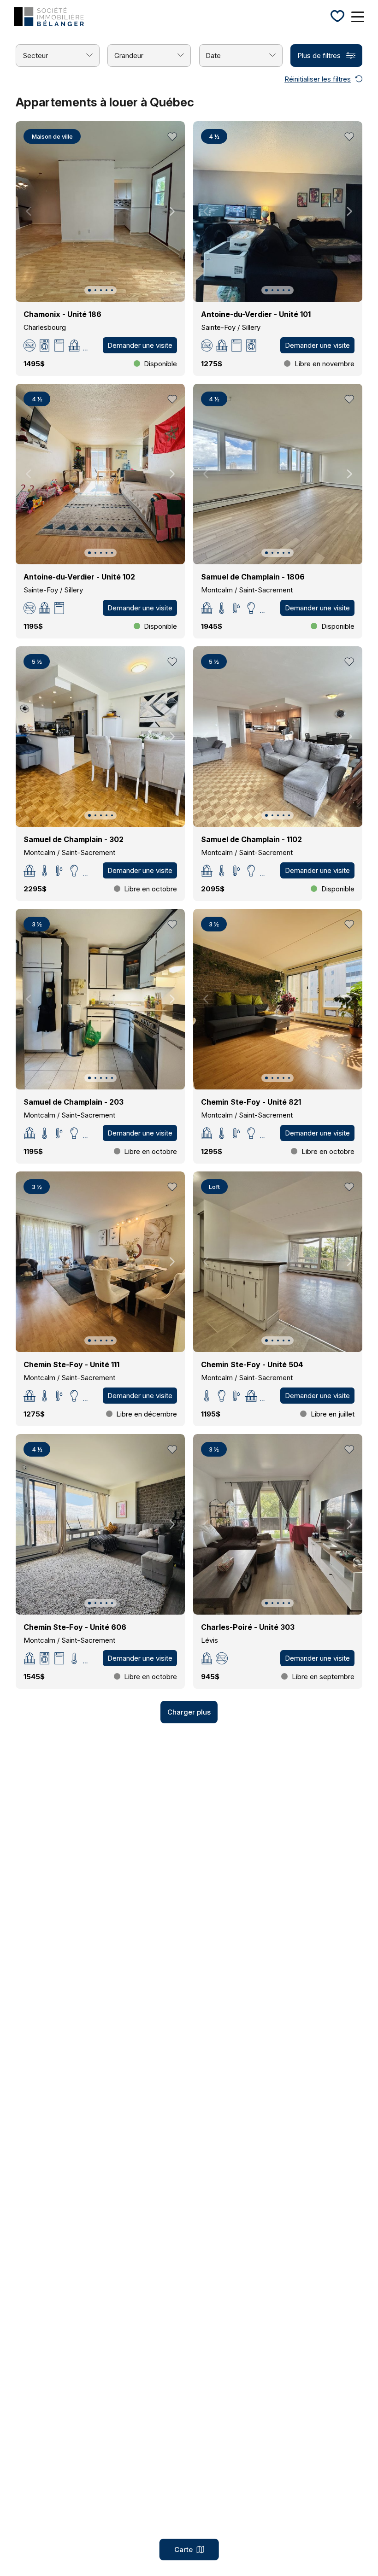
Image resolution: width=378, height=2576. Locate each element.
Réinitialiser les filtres (318, 79)
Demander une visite (140, 345)
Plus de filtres (319, 56)
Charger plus (189, 1712)
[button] (89, 290)
